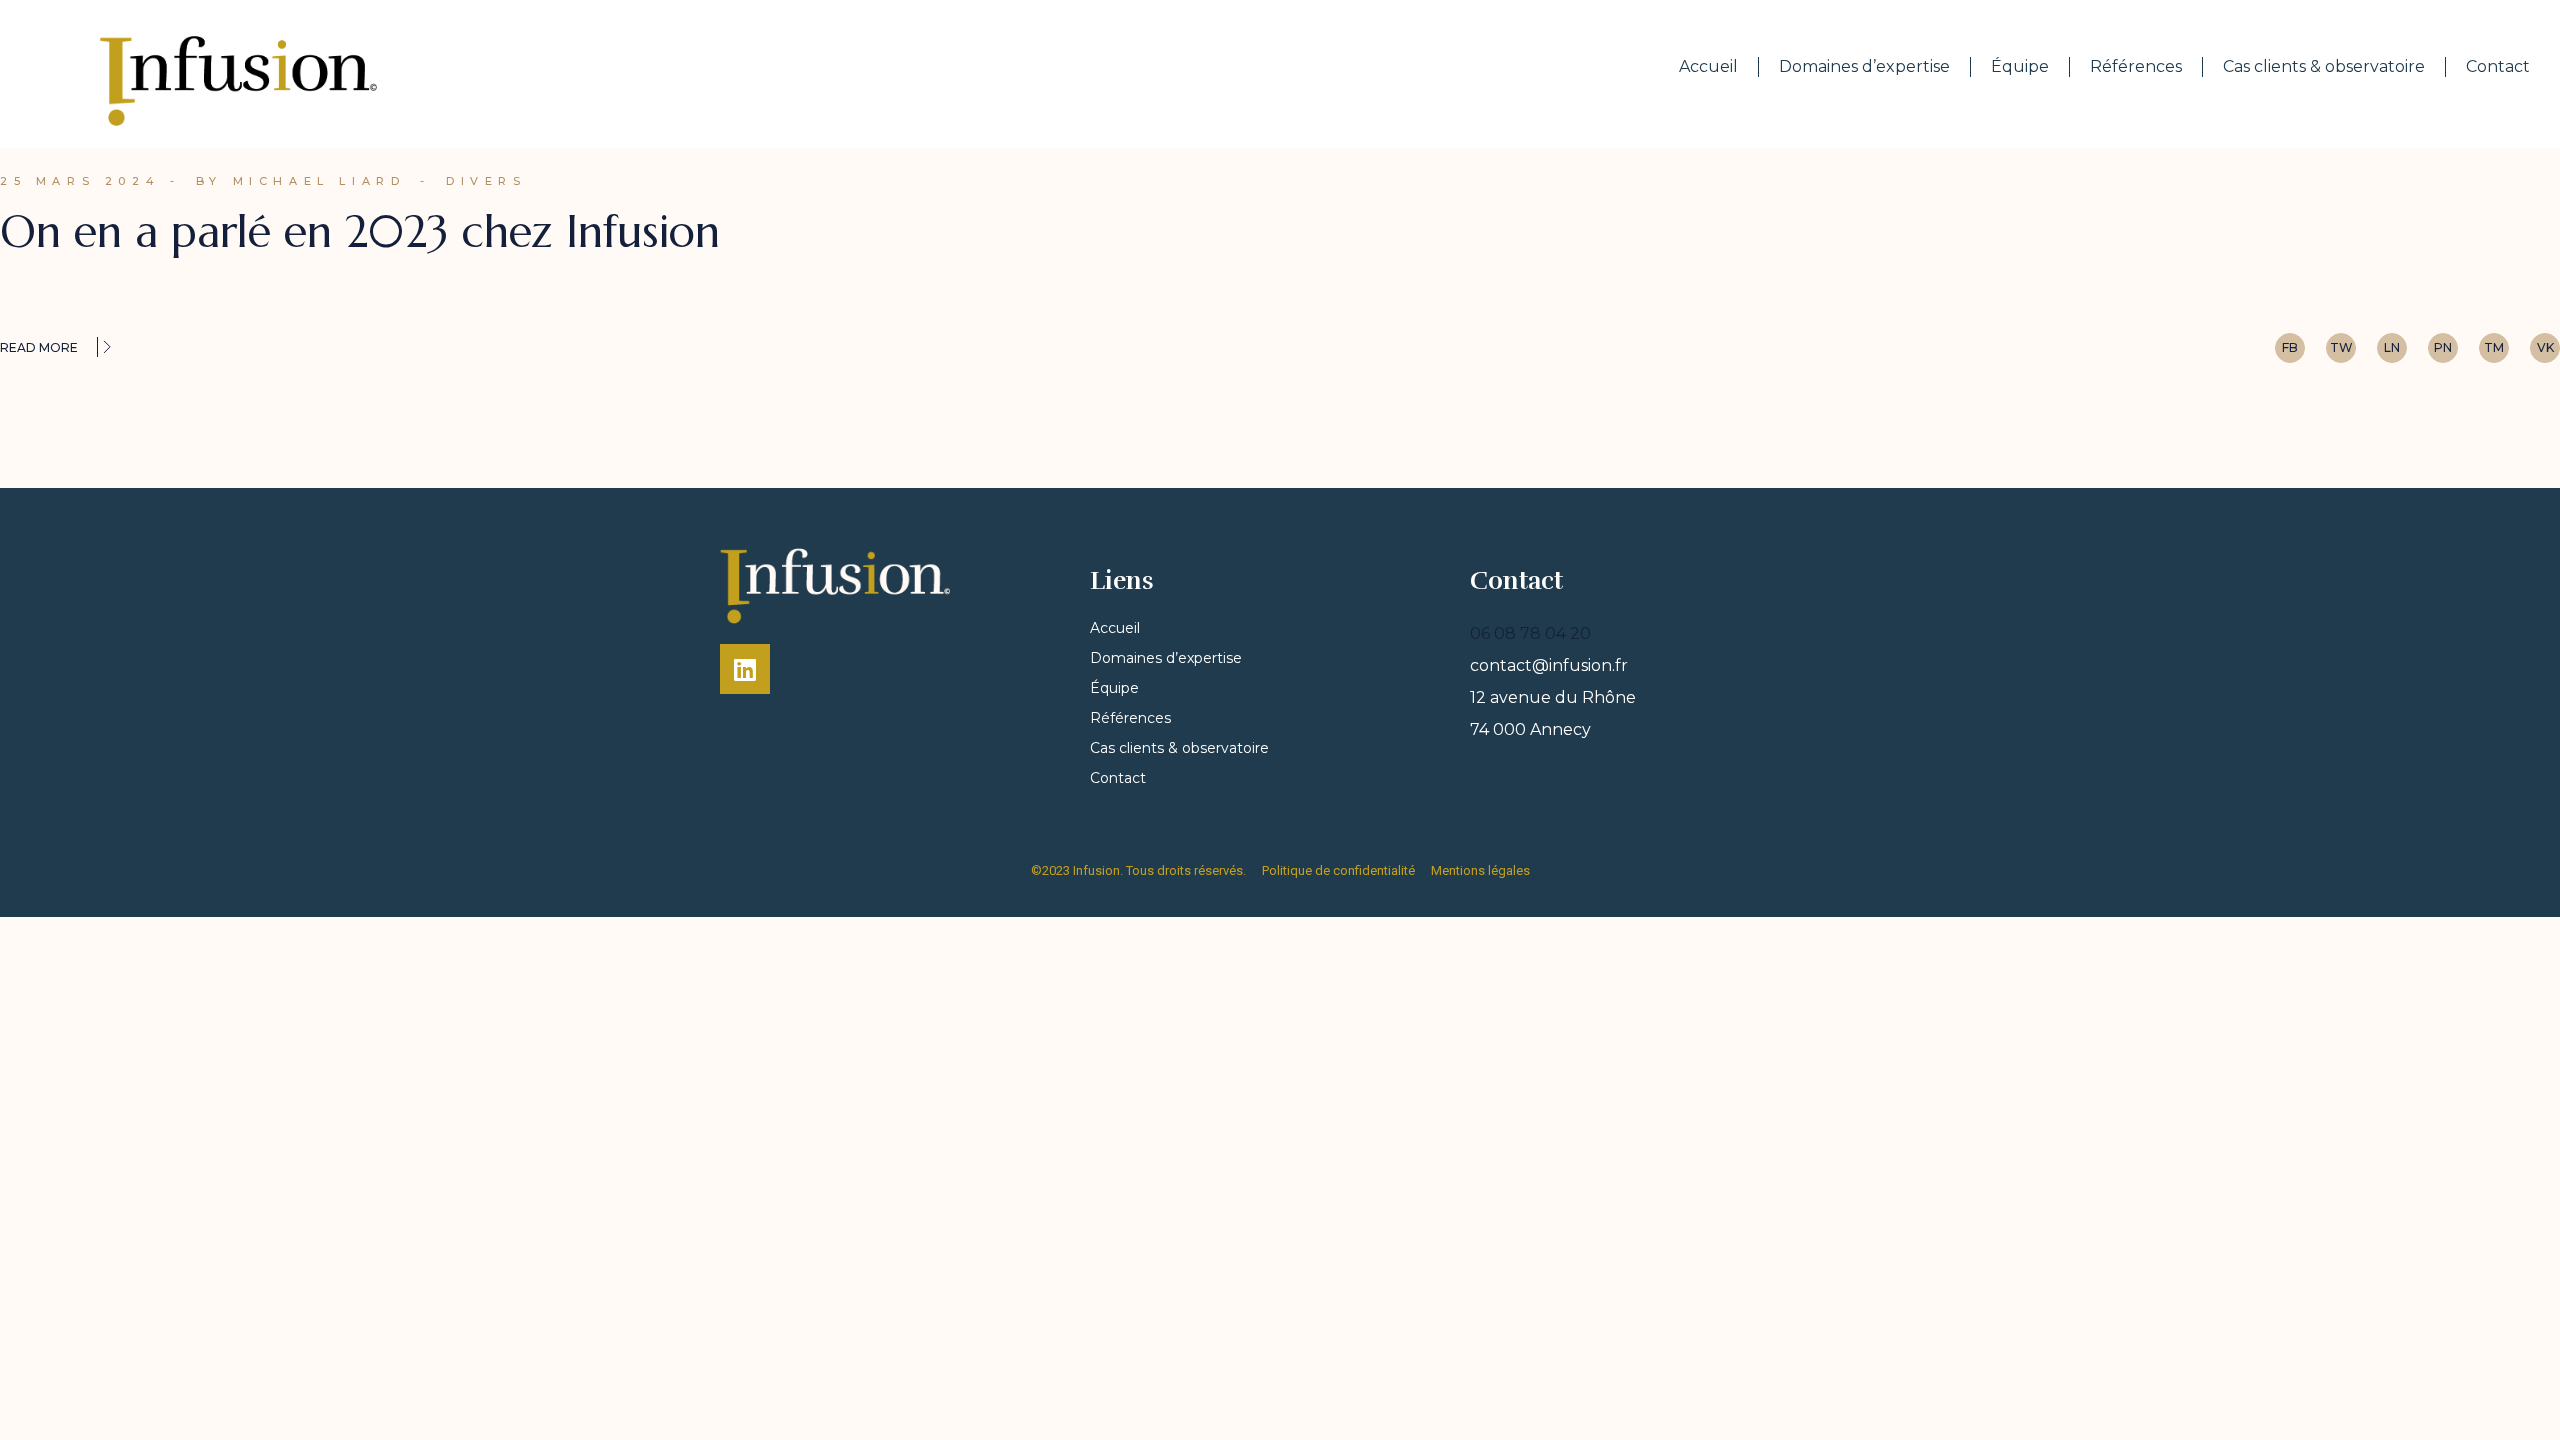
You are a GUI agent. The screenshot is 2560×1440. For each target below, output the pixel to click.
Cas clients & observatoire (2324, 66)
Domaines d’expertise (1864, 66)
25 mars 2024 (80, 181)
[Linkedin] (745, 669)
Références (2136, 66)
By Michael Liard (301, 181)
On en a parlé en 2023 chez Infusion (360, 231)
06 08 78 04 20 (1530, 633)
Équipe (2020, 66)
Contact (2498, 66)
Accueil (1708, 66)
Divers (486, 181)
